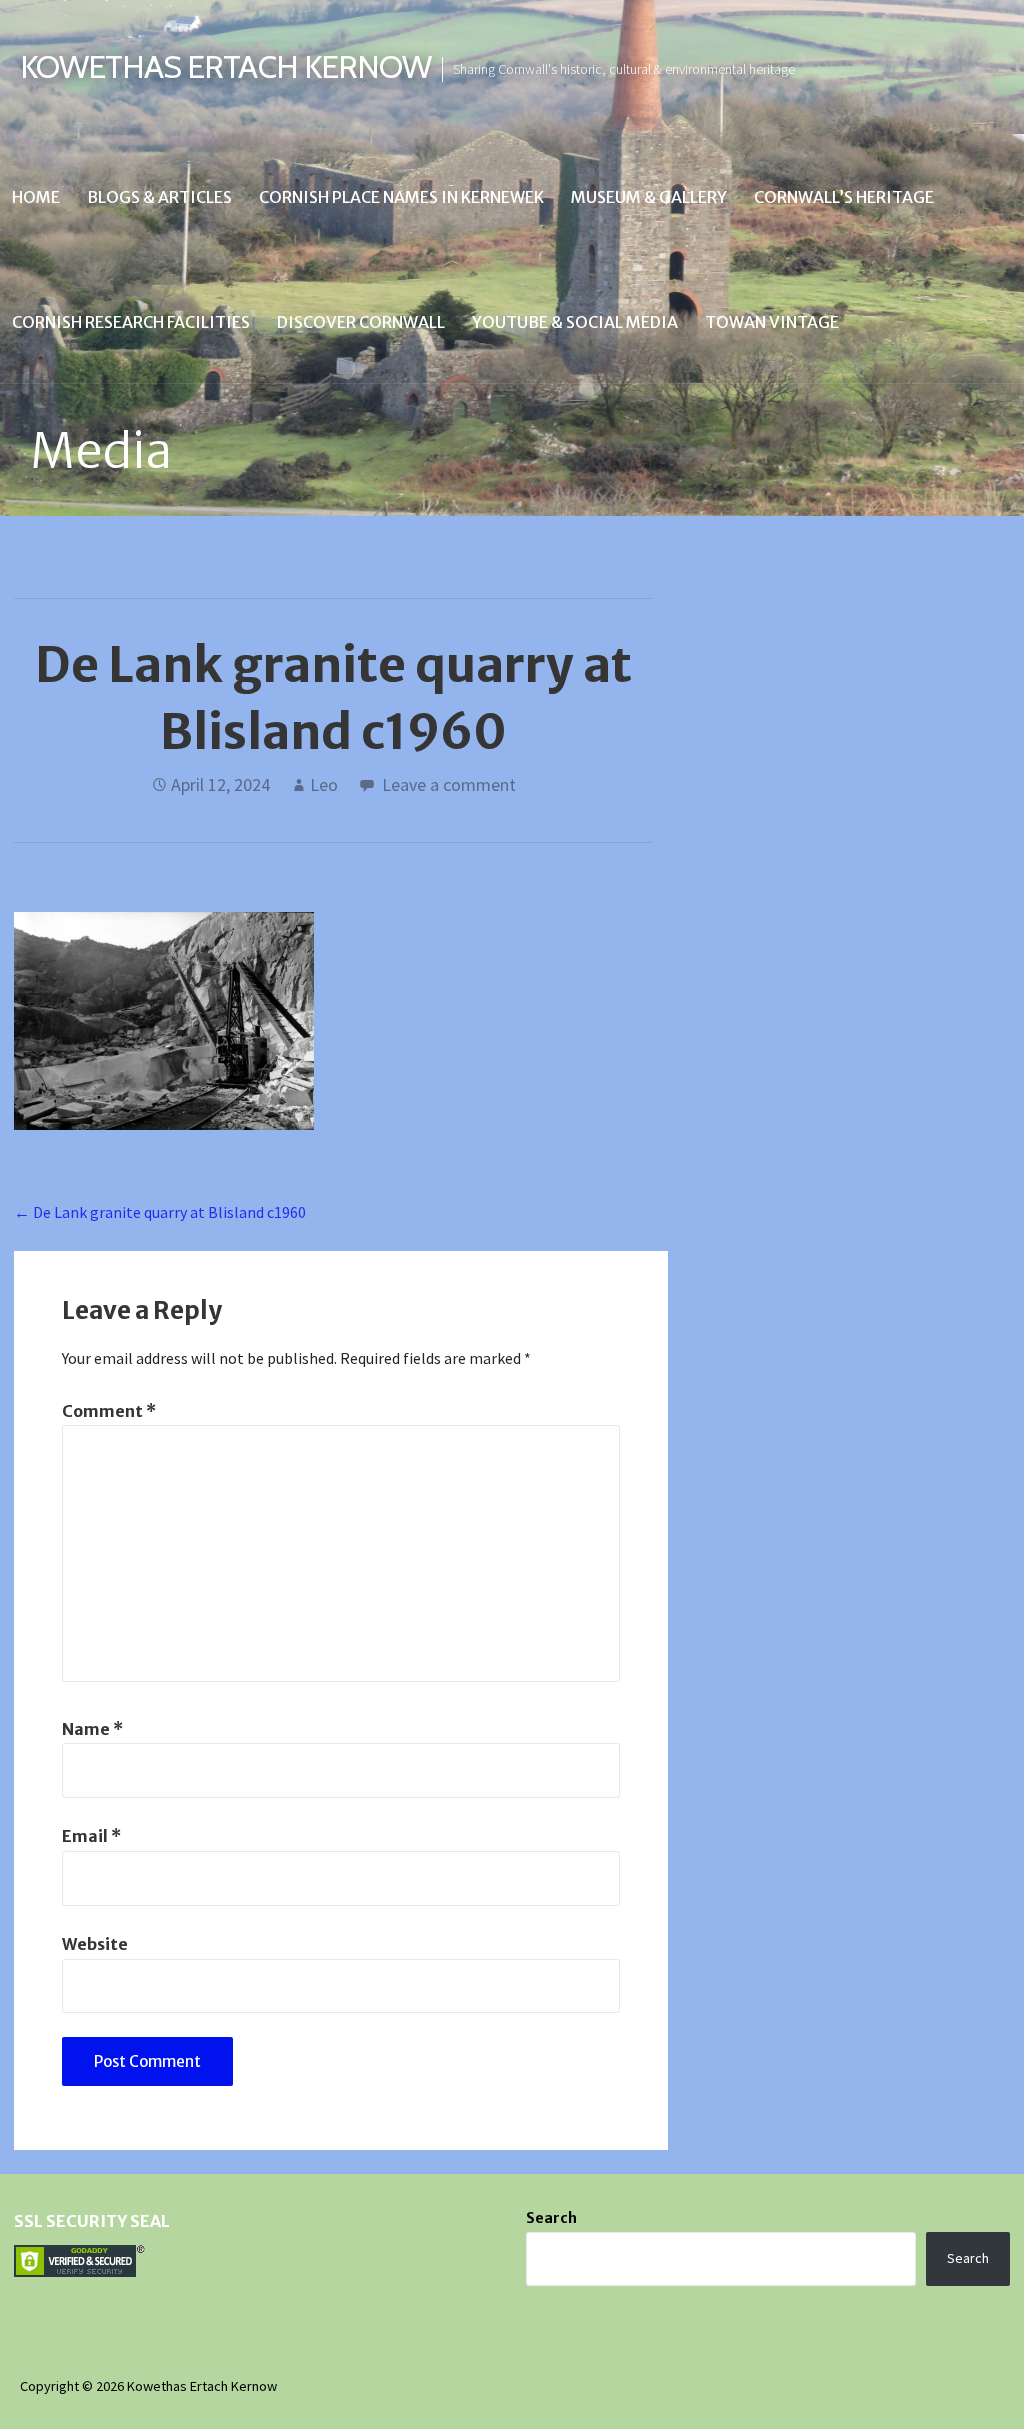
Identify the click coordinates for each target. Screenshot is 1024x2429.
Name (92, 1729)
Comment (109, 1411)
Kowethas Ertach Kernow (225, 66)
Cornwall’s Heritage (844, 197)
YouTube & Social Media (575, 322)
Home (36, 197)
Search (551, 2218)
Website (95, 1944)
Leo (324, 784)
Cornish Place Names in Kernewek (401, 197)
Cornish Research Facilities (131, 322)
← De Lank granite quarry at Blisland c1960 (160, 1212)
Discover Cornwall (361, 322)
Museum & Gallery (649, 197)
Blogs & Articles (159, 197)
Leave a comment (449, 784)
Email (91, 1836)
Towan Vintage (772, 322)
